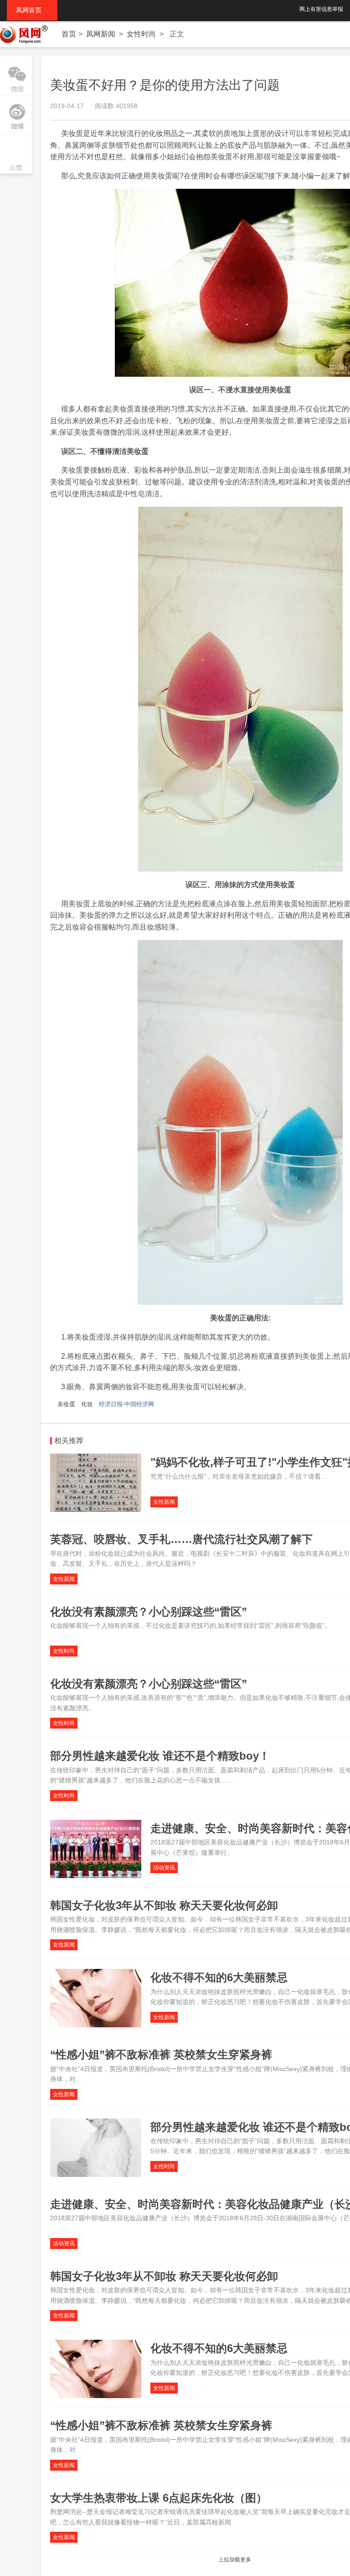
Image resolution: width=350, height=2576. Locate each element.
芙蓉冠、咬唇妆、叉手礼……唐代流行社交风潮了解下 (181, 1539)
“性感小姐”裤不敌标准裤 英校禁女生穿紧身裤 (161, 2054)
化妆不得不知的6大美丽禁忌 (219, 1977)
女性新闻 (164, 1502)
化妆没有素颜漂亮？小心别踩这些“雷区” (149, 1612)
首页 (69, 34)
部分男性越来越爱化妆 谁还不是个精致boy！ (160, 1756)
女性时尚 (141, 34)
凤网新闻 (101, 34)
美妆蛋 (66, 1404)
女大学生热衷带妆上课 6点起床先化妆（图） (159, 2498)
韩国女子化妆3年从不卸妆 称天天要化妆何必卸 (164, 1905)
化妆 (87, 1404)
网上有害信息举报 (321, 9)
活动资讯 (164, 1868)
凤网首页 (32, 10)
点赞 (16, 155)
